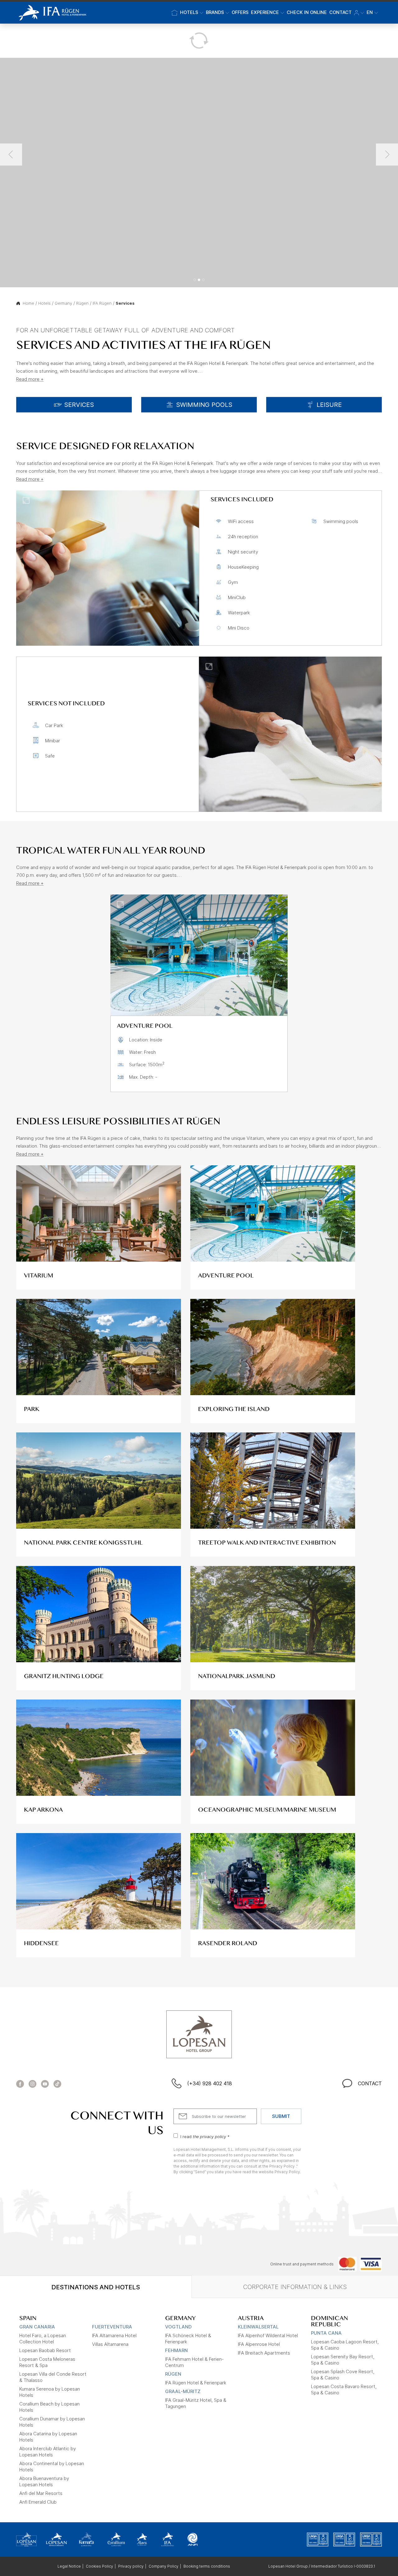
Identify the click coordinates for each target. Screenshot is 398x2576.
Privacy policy (131, 2566)
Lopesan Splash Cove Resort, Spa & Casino (343, 2375)
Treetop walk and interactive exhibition (267, 1543)
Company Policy (164, 2566)
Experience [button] (265, 12)
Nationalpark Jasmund (237, 1676)
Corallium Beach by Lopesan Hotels (49, 2407)
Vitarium (39, 1276)
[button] (359, 13)
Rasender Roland (228, 1943)
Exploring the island (234, 1409)
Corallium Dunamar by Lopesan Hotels (52, 2422)
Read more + (30, 379)
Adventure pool (226, 1276)
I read (205, 2136)
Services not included (66, 703)
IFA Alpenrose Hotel (259, 2344)
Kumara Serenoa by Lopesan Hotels (50, 2392)
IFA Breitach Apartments (264, 2353)
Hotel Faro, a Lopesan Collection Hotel (43, 2339)
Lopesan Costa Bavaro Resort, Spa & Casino (344, 2389)
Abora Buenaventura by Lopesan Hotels (44, 2481)
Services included (242, 499)
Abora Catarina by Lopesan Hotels (48, 2437)
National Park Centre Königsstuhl (83, 1543)
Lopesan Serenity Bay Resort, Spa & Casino (343, 2360)
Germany (63, 303)
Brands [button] (215, 12)
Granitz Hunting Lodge (64, 1676)
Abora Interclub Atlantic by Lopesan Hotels (48, 2452)
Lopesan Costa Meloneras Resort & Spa (47, 2362)
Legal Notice (69, 2566)
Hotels (44, 303)
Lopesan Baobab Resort (45, 2350)
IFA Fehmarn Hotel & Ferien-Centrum (194, 2362)
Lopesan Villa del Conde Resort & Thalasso (53, 2377)
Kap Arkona (43, 1810)
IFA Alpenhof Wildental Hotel (268, 2335)
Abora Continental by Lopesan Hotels (52, 2467)
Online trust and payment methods (302, 2264)
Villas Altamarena (110, 2344)
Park (32, 1409)
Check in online (307, 12)
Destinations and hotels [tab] (96, 2287)
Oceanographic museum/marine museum (267, 1810)
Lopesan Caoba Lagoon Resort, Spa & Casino (345, 2345)
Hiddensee (41, 1943)
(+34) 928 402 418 (210, 2083)
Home (28, 303)
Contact (340, 12)
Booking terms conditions (207, 2566)
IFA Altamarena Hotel (114, 2335)
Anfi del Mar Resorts (41, 2493)
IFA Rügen (102, 303)
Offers (240, 12)
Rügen (82, 303)
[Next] (387, 155)
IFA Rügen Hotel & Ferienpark (196, 2383)
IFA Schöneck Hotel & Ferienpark (188, 2339)
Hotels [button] (189, 12)
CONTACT (370, 2083)
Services (125, 303)
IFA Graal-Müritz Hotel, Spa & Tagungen (196, 2403)
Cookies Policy (99, 2566)
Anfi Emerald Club (38, 2502)
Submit (281, 2116)
